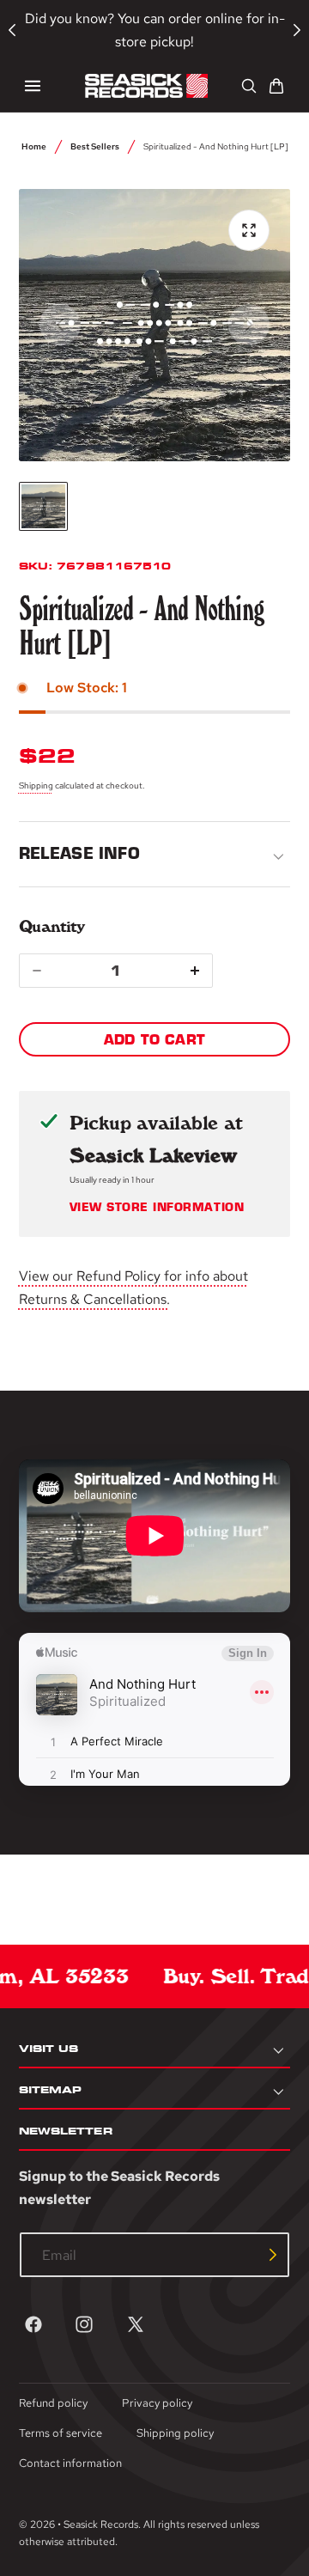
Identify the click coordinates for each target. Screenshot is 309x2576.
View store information (157, 1208)
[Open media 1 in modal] (249, 230)
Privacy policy (157, 2403)
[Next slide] (249, 325)
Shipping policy (175, 2433)
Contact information (70, 2463)
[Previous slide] (60, 325)
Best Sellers (95, 146)
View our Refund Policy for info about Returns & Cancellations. (133, 1288)
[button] (33, 86)
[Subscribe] (273, 2255)
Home (34, 146)
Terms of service (61, 2433)
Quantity (52, 926)
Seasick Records (101, 2524)
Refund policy (53, 2403)
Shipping (36, 785)
